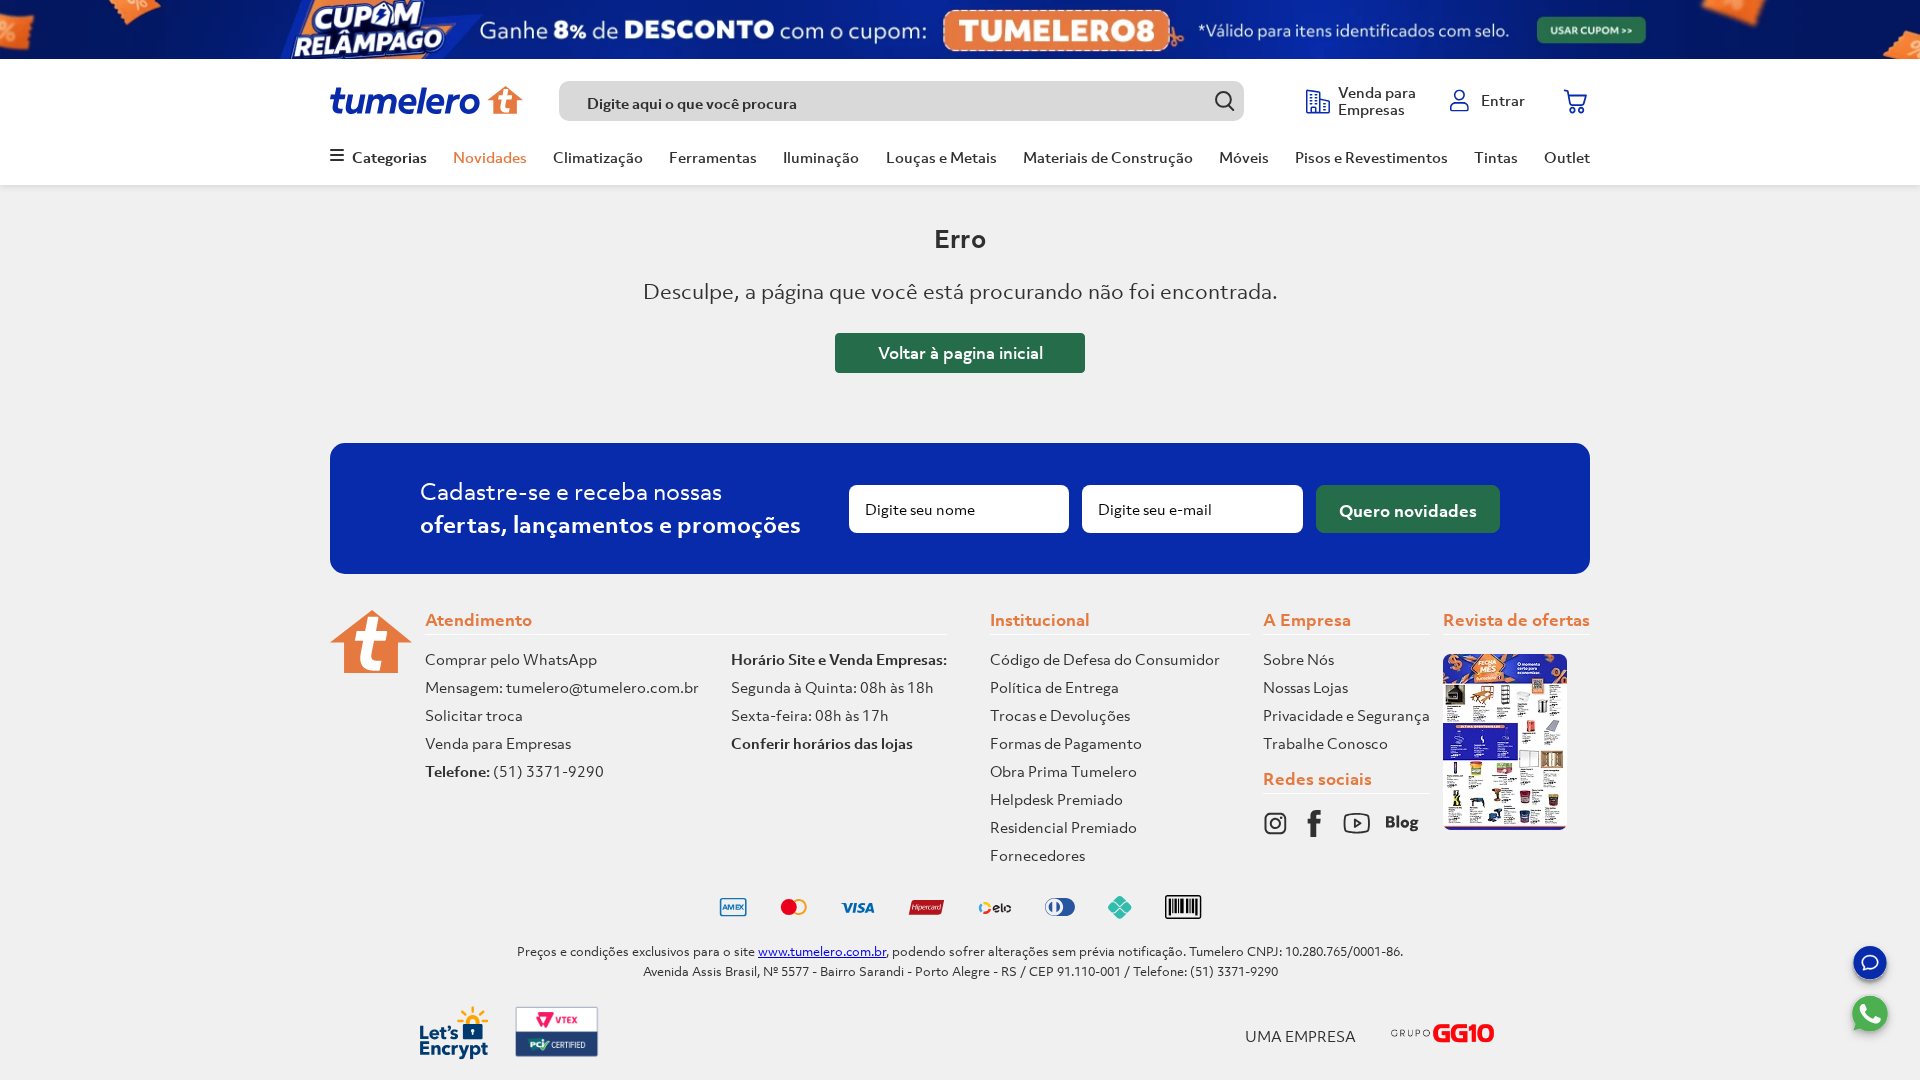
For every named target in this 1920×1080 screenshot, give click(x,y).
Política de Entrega (1054, 687)
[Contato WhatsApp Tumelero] (1870, 1014)
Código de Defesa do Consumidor (1105, 659)
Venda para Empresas (498, 743)
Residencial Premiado (1063, 827)
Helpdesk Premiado (1056, 799)
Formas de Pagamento (1066, 743)
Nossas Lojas (1305, 687)
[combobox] (922, 101)
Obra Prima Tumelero (1063, 771)
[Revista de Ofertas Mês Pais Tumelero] (1505, 824)
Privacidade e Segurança (1346, 715)
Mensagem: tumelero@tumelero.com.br (562, 687)
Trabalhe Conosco (1325, 743)
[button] (1870, 966)
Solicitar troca (474, 715)
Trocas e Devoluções (1060, 715)
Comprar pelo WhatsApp (511, 659)
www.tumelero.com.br (822, 951)
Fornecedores (1037, 855)
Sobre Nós (1298, 659)
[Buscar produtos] (1224, 100)
